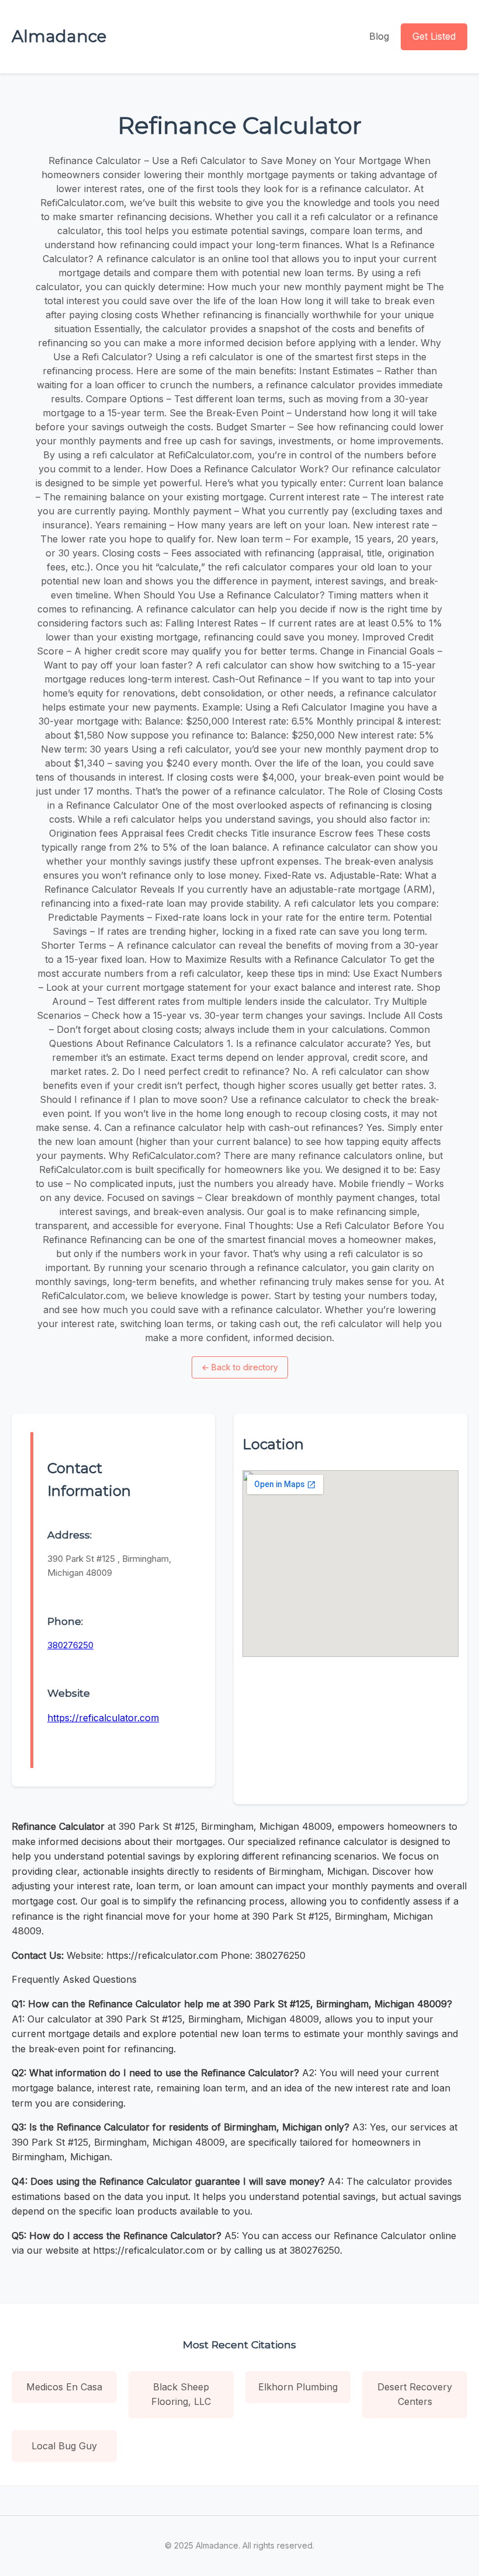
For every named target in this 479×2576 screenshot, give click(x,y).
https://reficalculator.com (103, 1718)
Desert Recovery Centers (415, 2394)
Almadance (59, 36)
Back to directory (240, 1367)
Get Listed (434, 36)
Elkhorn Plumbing (298, 2387)
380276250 (70, 1645)
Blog (379, 36)
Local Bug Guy (64, 2446)
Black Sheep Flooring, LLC (181, 2394)
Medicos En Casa (64, 2387)
